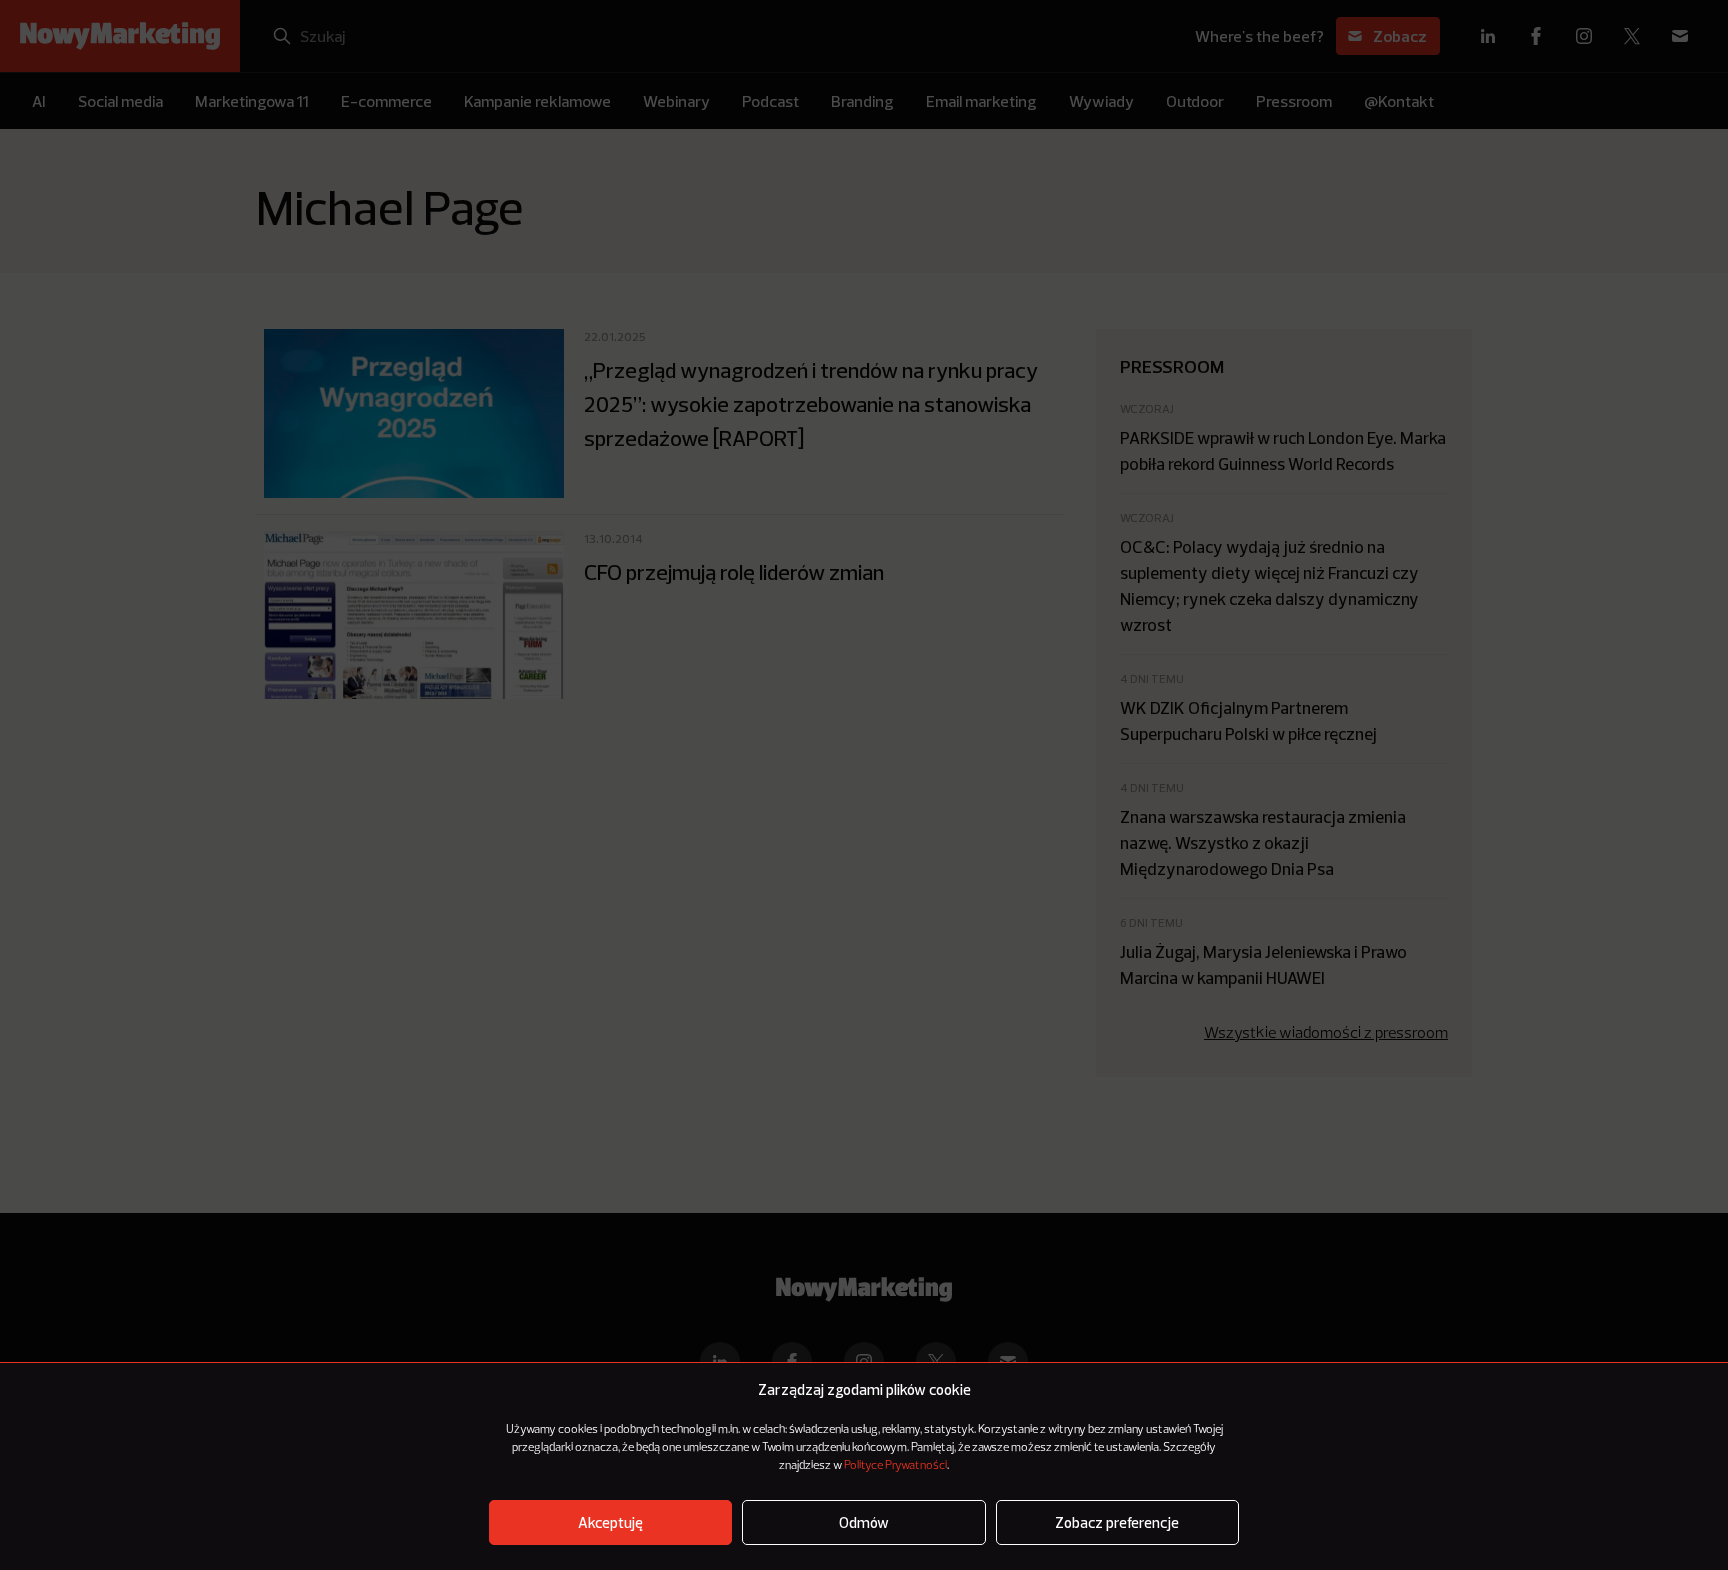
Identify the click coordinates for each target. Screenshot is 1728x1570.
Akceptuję (610, 1522)
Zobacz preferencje (1117, 1522)
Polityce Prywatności (895, 1466)
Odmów (864, 1522)
